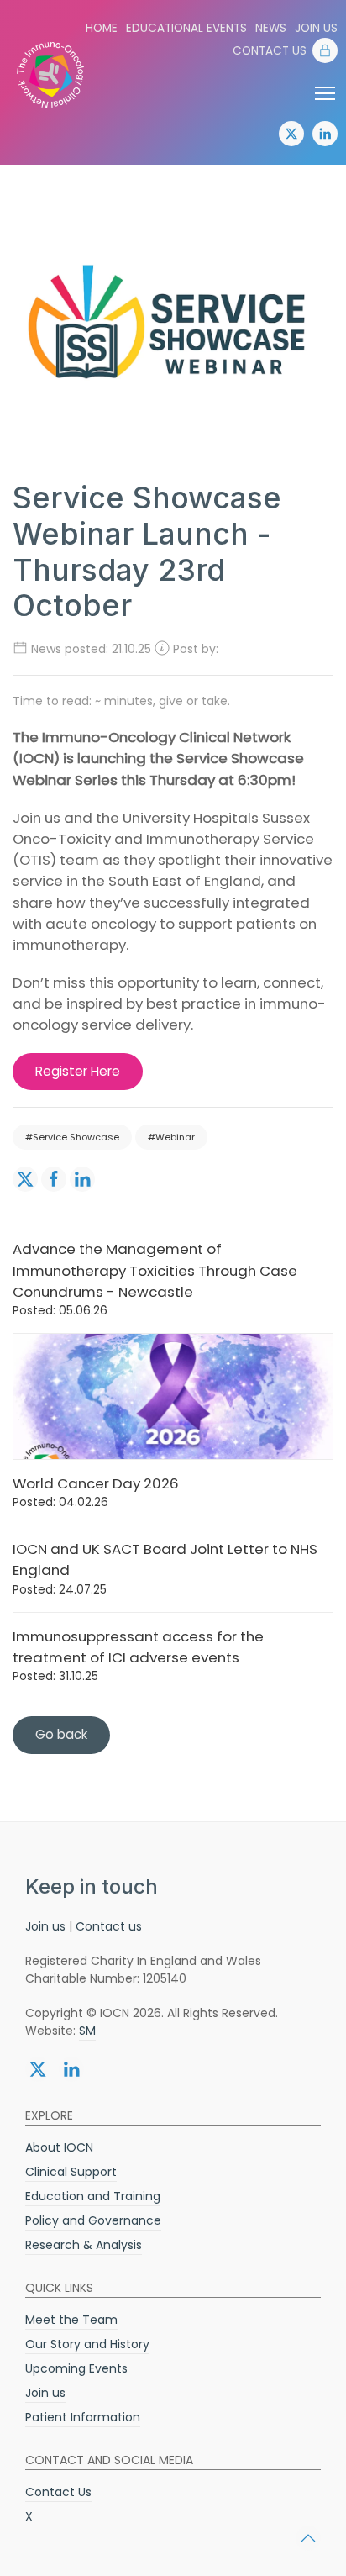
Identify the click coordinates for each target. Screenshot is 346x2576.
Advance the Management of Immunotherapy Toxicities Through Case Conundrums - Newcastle (155, 1279)
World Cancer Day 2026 (96, 1492)
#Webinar (171, 1137)
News (271, 28)
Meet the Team (71, 2320)
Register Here (78, 1071)
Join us (316, 28)
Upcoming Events (76, 2368)
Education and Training (93, 2196)
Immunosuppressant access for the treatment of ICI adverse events (138, 1655)
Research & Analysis (84, 2245)
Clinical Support (71, 2172)
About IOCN (59, 2147)
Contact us (109, 1926)
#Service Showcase (72, 1137)
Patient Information (83, 2417)
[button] (308, 2538)
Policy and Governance (93, 2220)
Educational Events (186, 28)
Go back (61, 1734)
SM (87, 2031)
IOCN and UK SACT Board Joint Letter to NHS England (165, 1568)
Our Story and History (87, 2344)
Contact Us (270, 51)
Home (102, 28)
